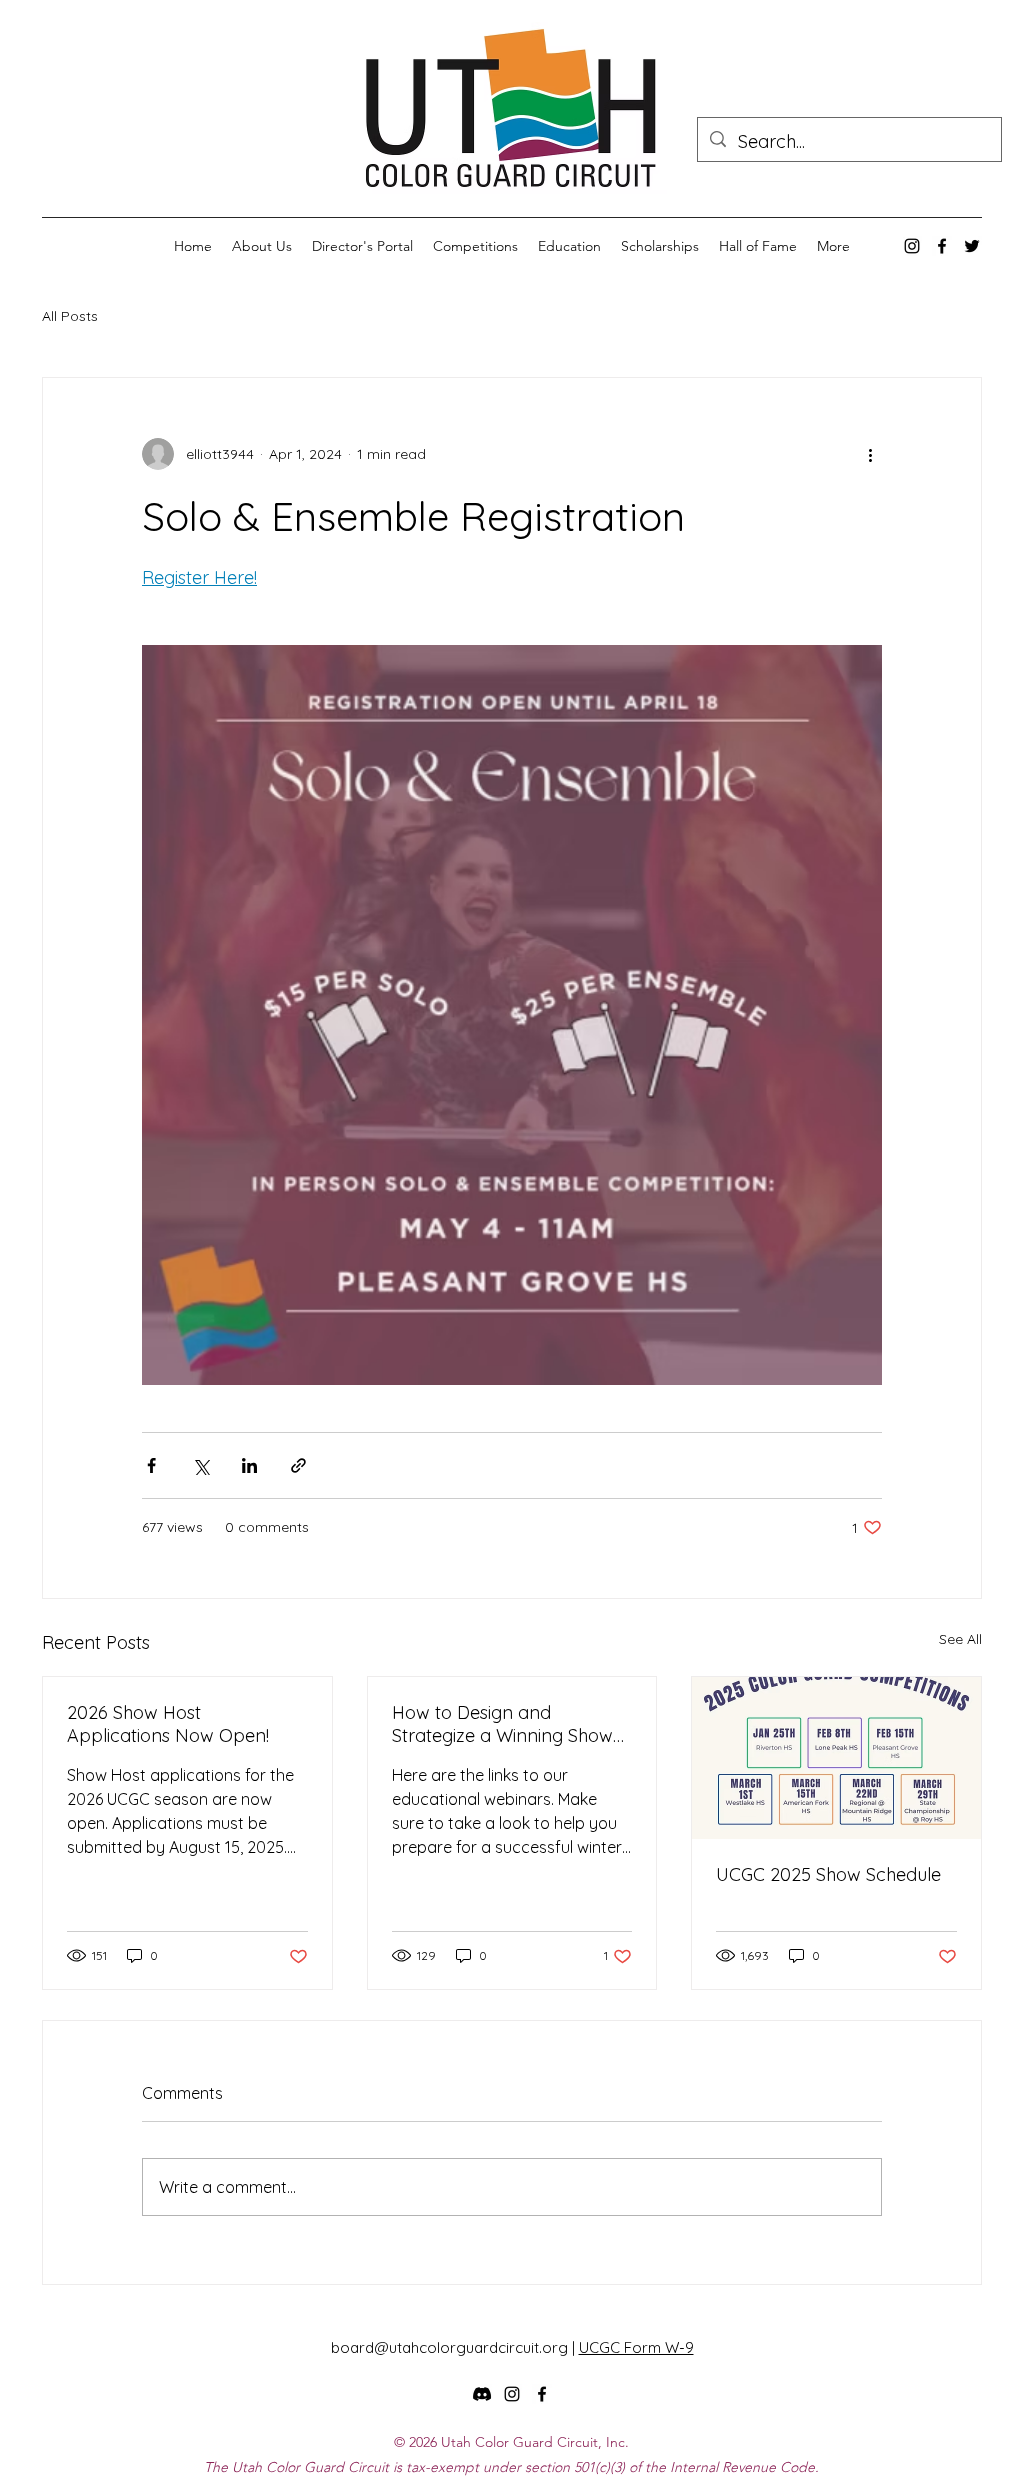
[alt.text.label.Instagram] (912, 246)
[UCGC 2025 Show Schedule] (836, 1758)
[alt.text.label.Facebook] (942, 246)
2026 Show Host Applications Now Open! (168, 1724)
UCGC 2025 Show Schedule (828, 1874)
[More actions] (870, 454)
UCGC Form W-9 (636, 2347)
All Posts (70, 316)
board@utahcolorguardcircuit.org (449, 2347)
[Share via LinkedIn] (249, 1465)
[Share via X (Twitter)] (200, 1465)
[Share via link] (298, 1465)
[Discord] (482, 2394)
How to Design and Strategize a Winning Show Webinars (502, 1724)
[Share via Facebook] (151, 1465)
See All (960, 1639)
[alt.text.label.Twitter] (972, 246)
